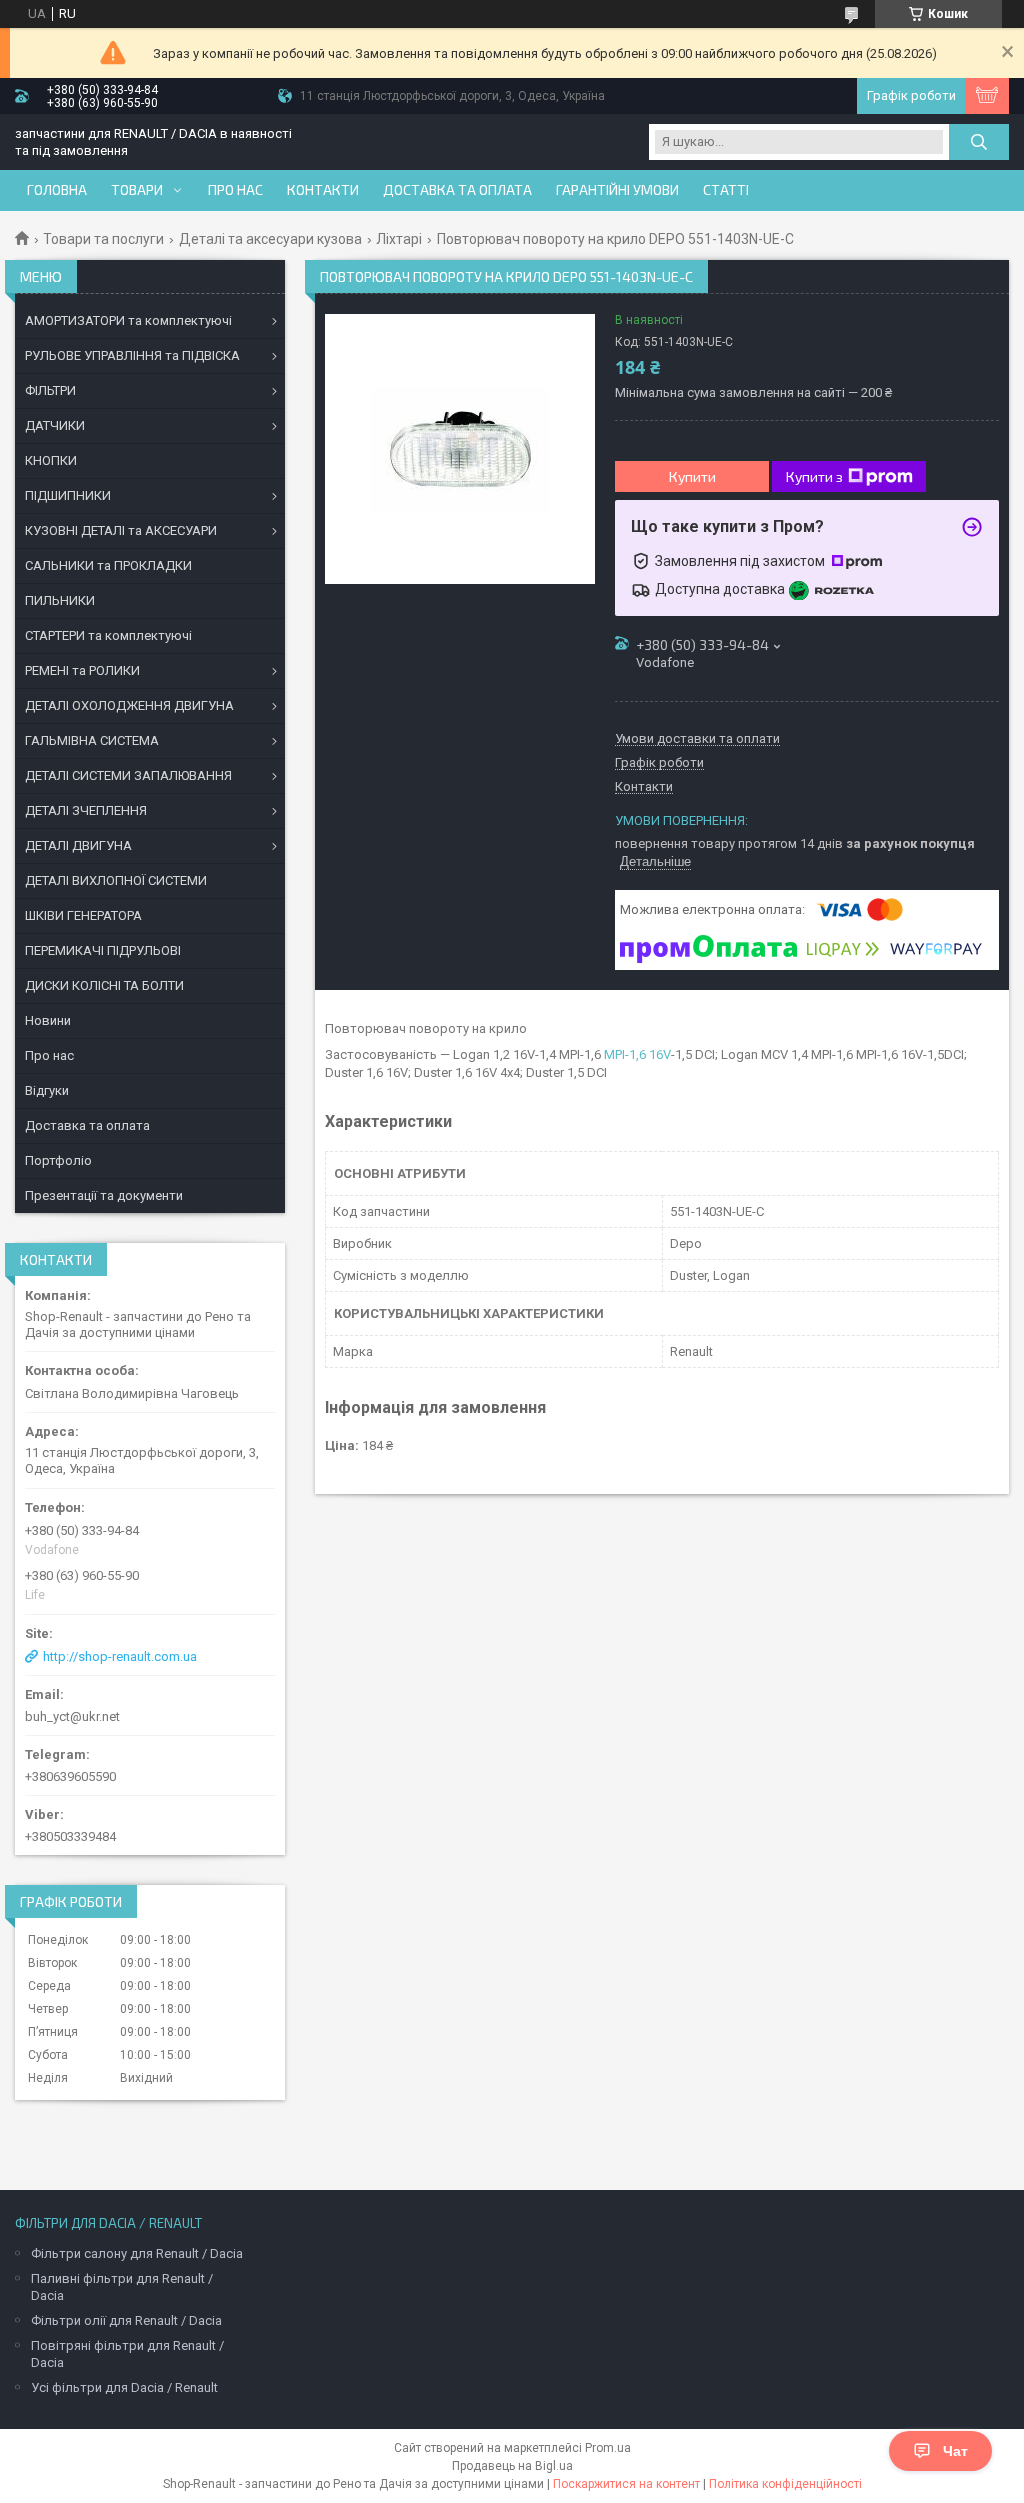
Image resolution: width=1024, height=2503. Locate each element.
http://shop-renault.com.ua (120, 1656)
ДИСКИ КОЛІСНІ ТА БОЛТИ (104, 985)
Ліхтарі (399, 239)
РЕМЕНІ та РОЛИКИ (82, 670)
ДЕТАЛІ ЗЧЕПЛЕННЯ (86, 810)
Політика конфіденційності (785, 2484)
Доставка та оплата (457, 190)
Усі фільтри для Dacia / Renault (124, 2387)
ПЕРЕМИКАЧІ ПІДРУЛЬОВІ (103, 950)
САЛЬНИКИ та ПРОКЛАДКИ (108, 565)
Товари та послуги (103, 239)
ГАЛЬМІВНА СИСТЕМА (92, 740)
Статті (726, 190)
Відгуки (47, 1090)
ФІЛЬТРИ (50, 390)
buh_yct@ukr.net (72, 1716)
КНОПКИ (51, 460)
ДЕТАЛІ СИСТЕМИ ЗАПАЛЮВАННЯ (128, 775)
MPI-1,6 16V (637, 1054)
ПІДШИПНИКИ (68, 495)
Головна (57, 190)
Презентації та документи (104, 1195)
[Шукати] (979, 142)
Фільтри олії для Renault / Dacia (126, 2320)
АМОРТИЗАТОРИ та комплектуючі (128, 320)
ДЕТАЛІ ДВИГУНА (78, 845)
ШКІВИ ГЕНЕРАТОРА (83, 915)
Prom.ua (608, 2448)
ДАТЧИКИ (55, 425)
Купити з (814, 476)
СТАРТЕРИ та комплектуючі (108, 635)
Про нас (235, 190)
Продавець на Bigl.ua (512, 2466)
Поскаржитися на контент (626, 2484)
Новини (48, 1020)
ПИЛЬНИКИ (60, 600)
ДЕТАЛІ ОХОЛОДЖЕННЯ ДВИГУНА (129, 705)
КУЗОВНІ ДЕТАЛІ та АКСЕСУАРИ (121, 530)
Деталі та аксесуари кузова (270, 239)
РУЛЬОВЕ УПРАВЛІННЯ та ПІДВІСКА (132, 355)
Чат (955, 2451)
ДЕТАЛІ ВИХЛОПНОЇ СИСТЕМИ (116, 880)
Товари (137, 190)
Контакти (323, 190)
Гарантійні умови (617, 190)
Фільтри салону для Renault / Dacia (137, 2253)
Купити (692, 476)
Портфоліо (58, 1160)
